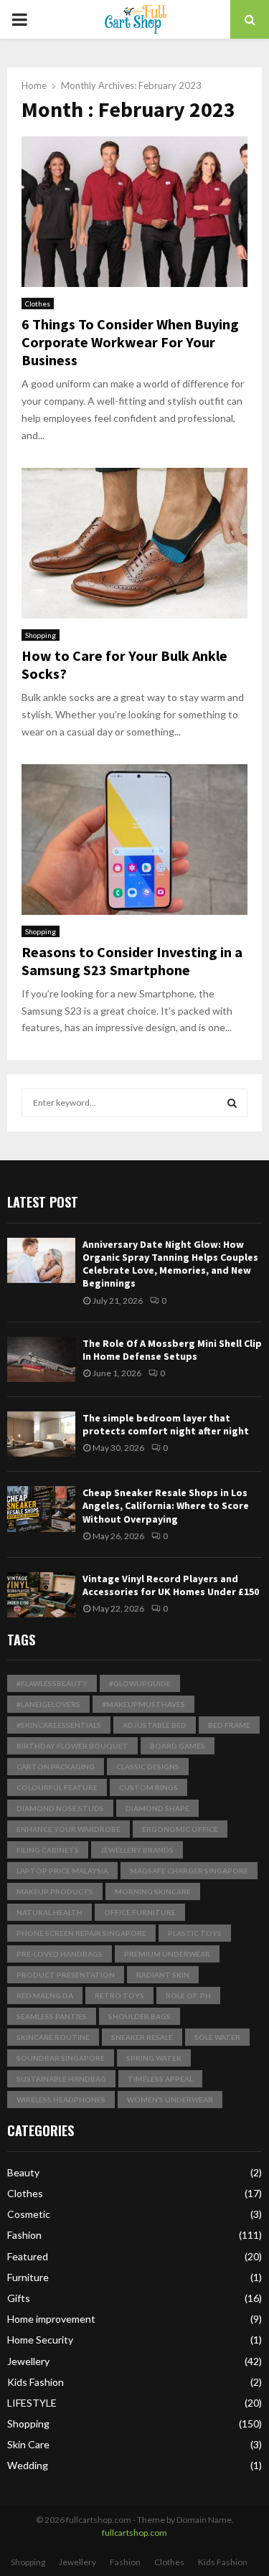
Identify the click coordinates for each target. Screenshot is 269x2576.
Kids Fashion (36, 2382)
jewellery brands (137, 1850)
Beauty (23, 2172)
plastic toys (195, 1933)
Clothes (38, 304)
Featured (28, 2256)
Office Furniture (140, 1912)
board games (178, 1746)
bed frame (229, 1725)
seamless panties (52, 2016)
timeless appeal (160, 2079)
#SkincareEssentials (59, 1725)
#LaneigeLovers (48, 1704)
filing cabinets (48, 1850)
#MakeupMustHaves (143, 1704)
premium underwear (167, 1954)
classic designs (148, 1767)
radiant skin (163, 1975)
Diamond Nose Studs (60, 1808)
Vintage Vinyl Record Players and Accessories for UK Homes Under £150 (171, 1585)
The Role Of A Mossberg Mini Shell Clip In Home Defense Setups (172, 1350)
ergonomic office (180, 1829)
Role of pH (188, 1996)
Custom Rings (148, 1787)
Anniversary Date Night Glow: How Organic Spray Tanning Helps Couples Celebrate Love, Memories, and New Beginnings (170, 1264)
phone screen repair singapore (81, 1933)
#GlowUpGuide (140, 1683)
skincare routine (53, 2037)
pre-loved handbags (60, 1954)
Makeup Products (55, 1891)
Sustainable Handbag (61, 2079)
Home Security (40, 2340)
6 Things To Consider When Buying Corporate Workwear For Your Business (130, 342)
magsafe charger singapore (189, 1871)
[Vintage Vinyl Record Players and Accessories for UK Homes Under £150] (41, 1595)
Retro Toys (119, 1996)
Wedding (28, 2465)
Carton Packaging (56, 1767)
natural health (49, 1912)
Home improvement (51, 2319)
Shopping (41, 635)
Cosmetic (29, 2214)
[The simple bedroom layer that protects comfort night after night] (41, 1434)
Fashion (24, 2235)
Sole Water (217, 2037)
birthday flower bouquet (72, 1746)
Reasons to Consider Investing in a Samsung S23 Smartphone (132, 961)
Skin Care (28, 2444)
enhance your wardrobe (69, 1829)
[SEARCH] (232, 1103)
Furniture (28, 2277)
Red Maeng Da (45, 1996)
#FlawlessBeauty (52, 1683)
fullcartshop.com (134, 2533)
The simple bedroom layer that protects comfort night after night (166, 1424)
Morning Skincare (153, 1891)
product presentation (66, 1975)
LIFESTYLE (32, 2403)
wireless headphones (61, 2100)
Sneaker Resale (142, 2037)
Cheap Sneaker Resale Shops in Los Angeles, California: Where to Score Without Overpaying (166, 1505)
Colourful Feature (57, 1787)
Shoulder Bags (140, 2016)
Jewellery (28, 2361)
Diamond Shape (157, 1808)
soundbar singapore (61, 2058)
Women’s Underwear (170, 2100)
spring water (154, 2058)
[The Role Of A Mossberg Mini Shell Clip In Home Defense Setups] (41, 1359)
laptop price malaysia (62, 1871)
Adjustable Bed (155, 1725)
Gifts (19, 2298)
